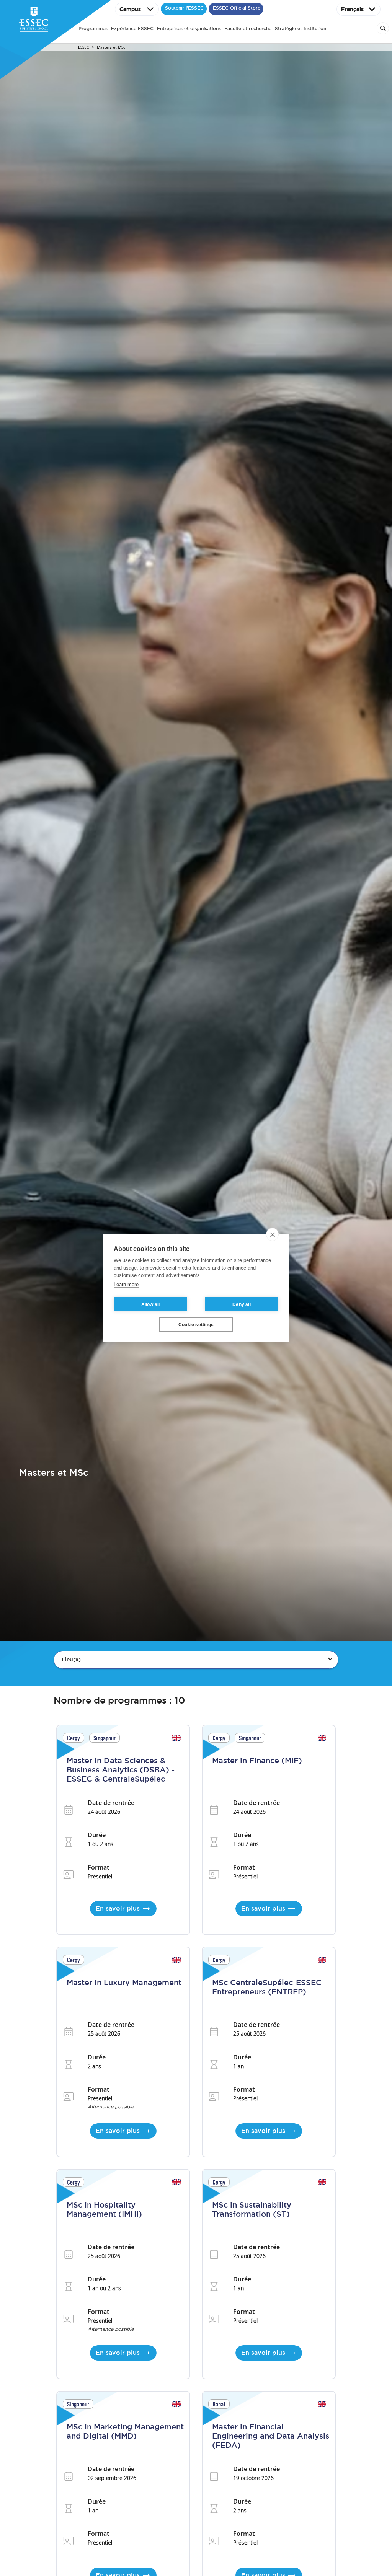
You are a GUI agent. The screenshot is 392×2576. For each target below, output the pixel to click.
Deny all (242, 1304)
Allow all (151, 1304)
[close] (272, 1234)
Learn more (126, 1284)
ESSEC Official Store (237, 8)
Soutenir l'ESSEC (184, 8)
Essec (83, 47)
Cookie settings (196, 1325)
